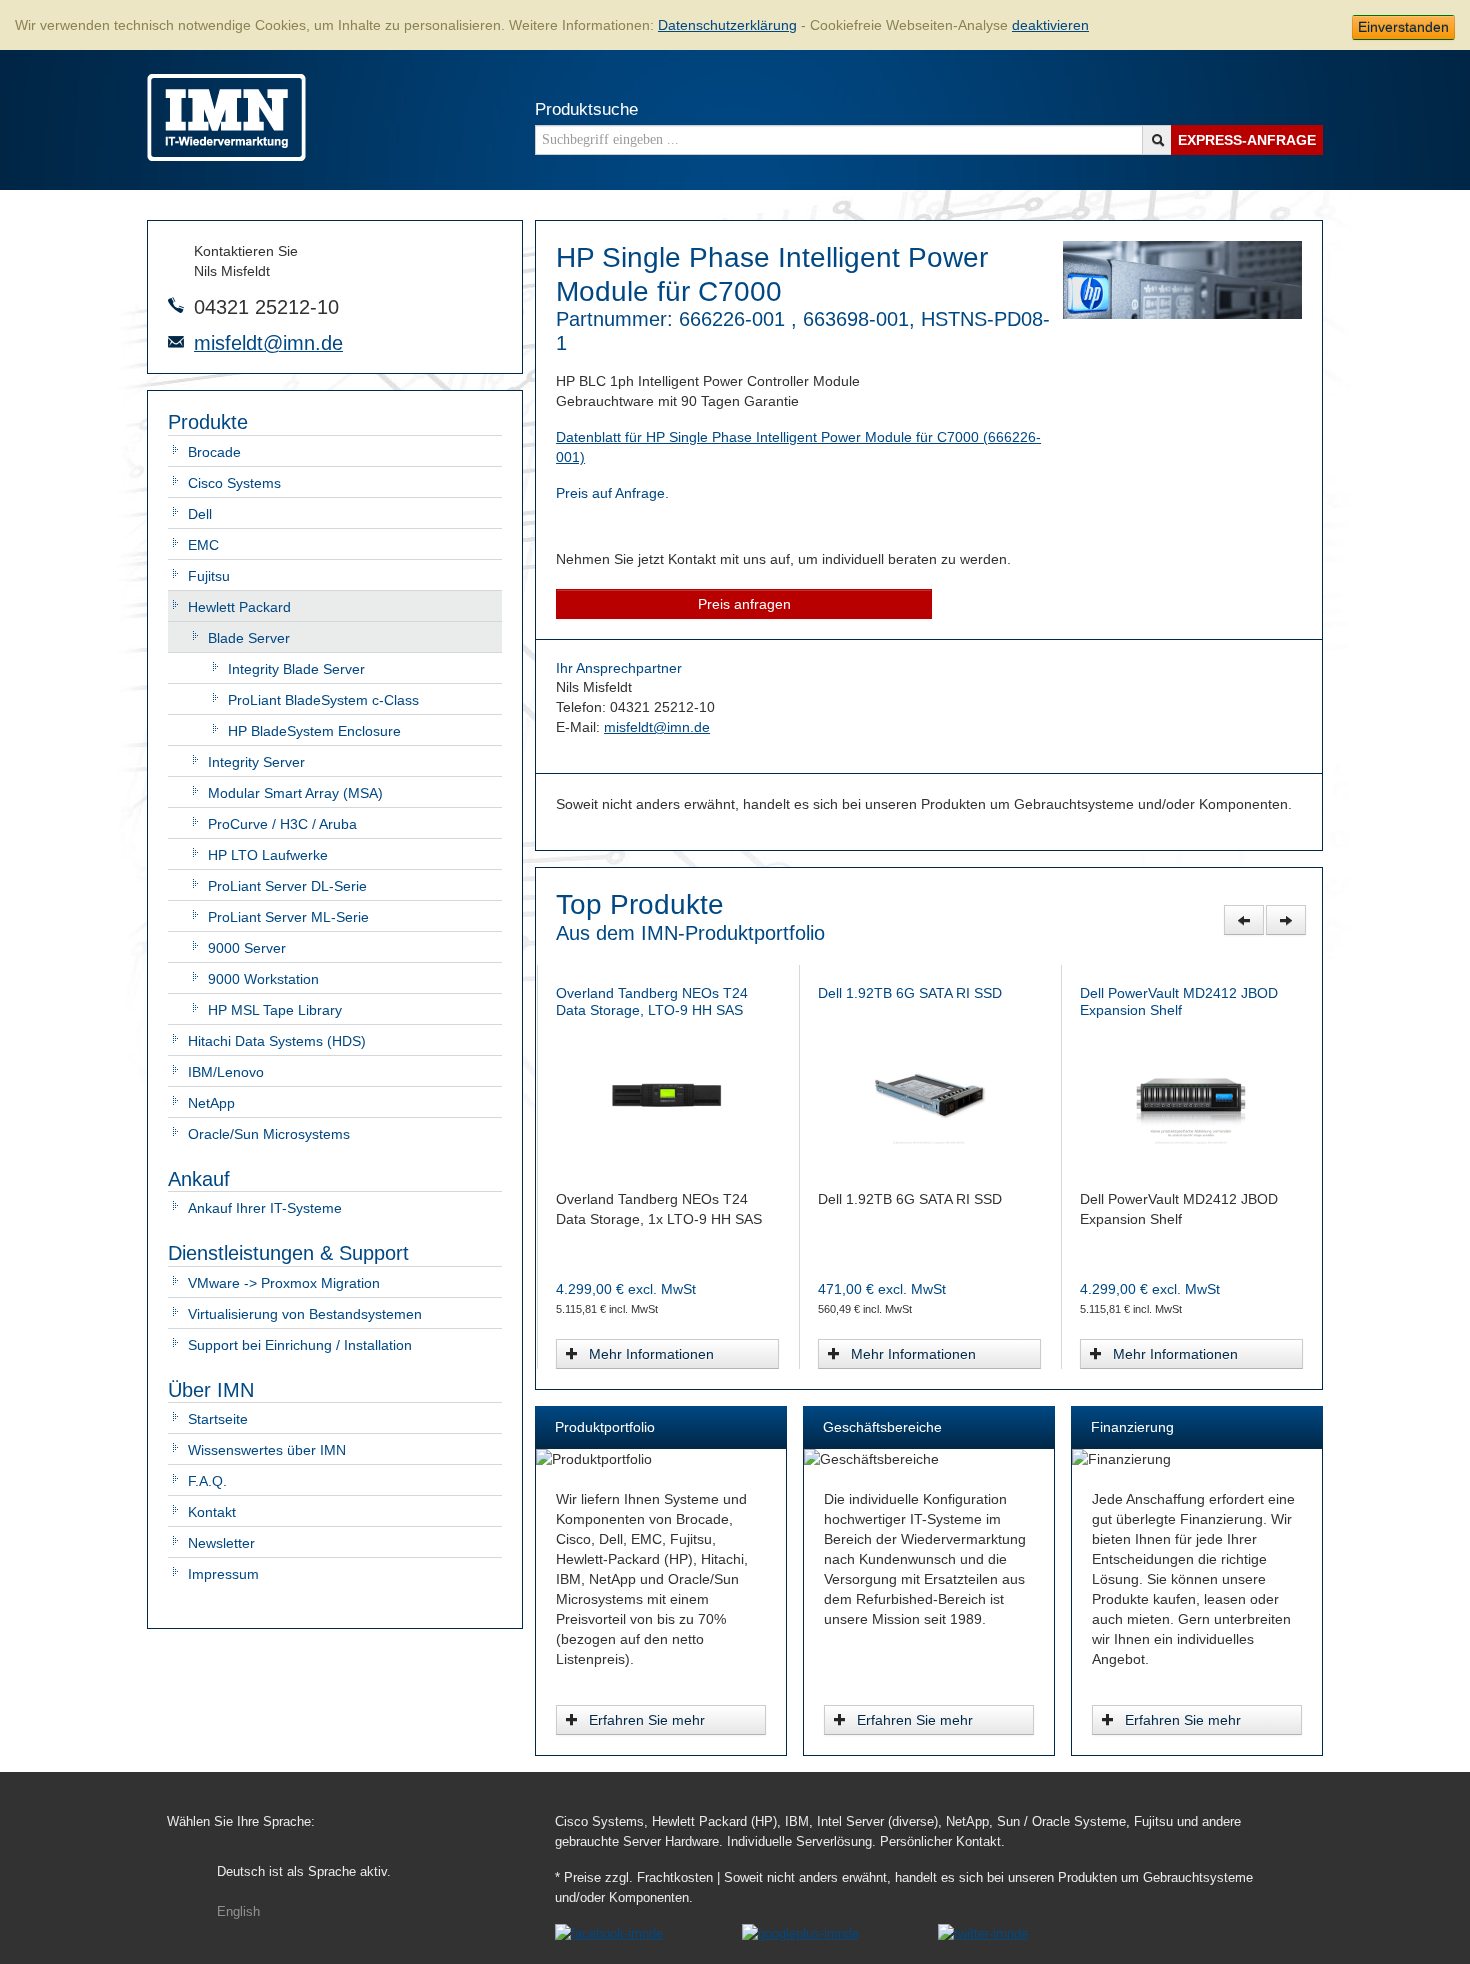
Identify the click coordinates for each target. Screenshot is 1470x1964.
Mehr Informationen (652, 1354)
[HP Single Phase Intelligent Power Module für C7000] (1182, 314)
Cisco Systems (234, 483)
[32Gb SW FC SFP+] (930, 1094)
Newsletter (221, 1543)
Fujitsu (209, 576)
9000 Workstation (263, 979)
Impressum (223, 1574)
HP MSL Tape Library (275, 1010)
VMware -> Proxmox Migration (284, 1283)
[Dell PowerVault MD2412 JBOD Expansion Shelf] (668, 1094)
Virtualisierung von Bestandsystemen (305, 1314)
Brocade (214, 452)
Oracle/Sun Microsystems (269, 1134)
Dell (200, 514)
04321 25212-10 (266, 307)
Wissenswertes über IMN (267, 1450)
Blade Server (249, 638)
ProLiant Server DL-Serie (287, 886)
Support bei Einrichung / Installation (300, 1345)
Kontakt (212, 1512)
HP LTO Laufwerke (268, 855)
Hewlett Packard (239, 607)
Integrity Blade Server (296, 669)
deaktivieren (1050, 25)
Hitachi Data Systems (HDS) (277, 1041)
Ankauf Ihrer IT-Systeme (265, 1208)
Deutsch (304, 1872)
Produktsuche (586, 109)
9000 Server (247, 948)
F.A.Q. (207, 1481)
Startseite (218, 1419)
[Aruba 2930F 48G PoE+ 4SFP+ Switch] (1192, 1094)
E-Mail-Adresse (176, 342)
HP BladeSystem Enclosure (314, 731)
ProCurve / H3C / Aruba (282, 824)
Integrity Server (256, 762)
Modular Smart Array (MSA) (295, 793)
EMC (203, 545)
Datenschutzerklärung (727, 25)
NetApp (211, 1103)
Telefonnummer (176, 305)
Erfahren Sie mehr (647, 1720)
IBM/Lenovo (226, 1072)
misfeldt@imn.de (268, 343)
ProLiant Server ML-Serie (288, 917)
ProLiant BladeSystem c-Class (323, 700)
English (238, 1912)
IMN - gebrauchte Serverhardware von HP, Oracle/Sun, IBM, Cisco (226, 117)
